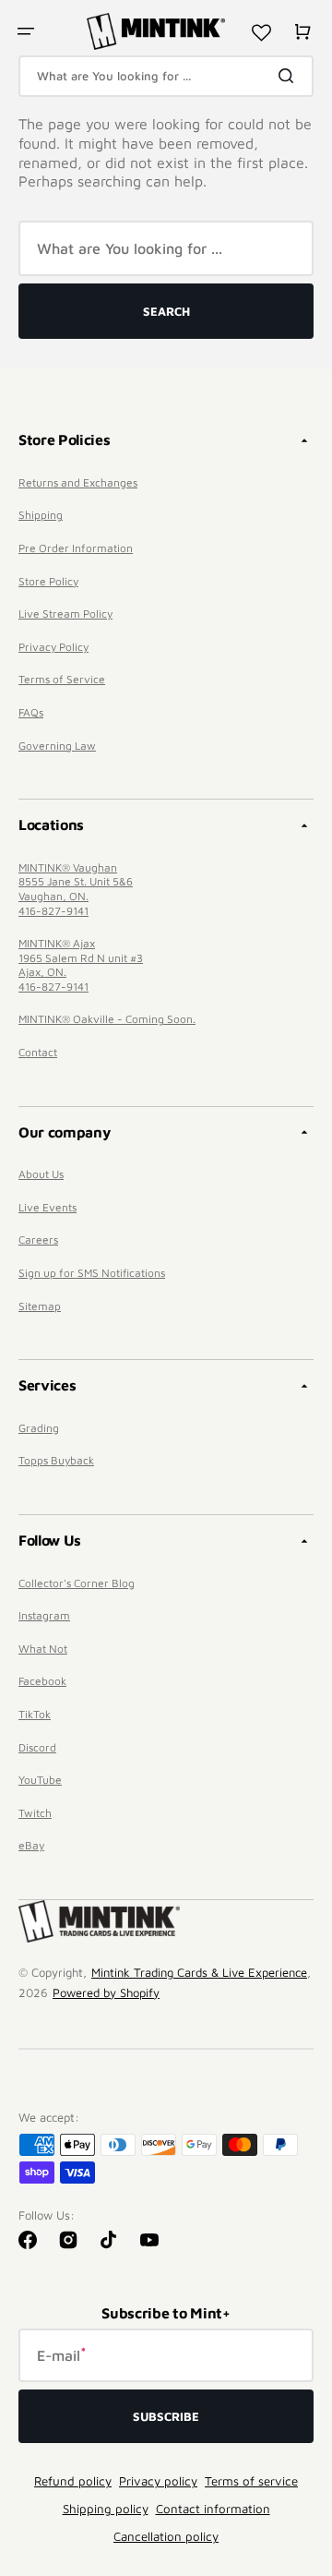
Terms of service (251, 2481)
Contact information (213, 2509)
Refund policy (73, 2481)
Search (166, 311)
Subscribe (166, 2416)
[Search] (290, 76)
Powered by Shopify (106, 1992)
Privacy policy (158, 2481)
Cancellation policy (166, 2536)
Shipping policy (106, 2509)
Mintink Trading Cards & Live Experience (199, 1972)
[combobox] (166, 76)
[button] (26, 31)
